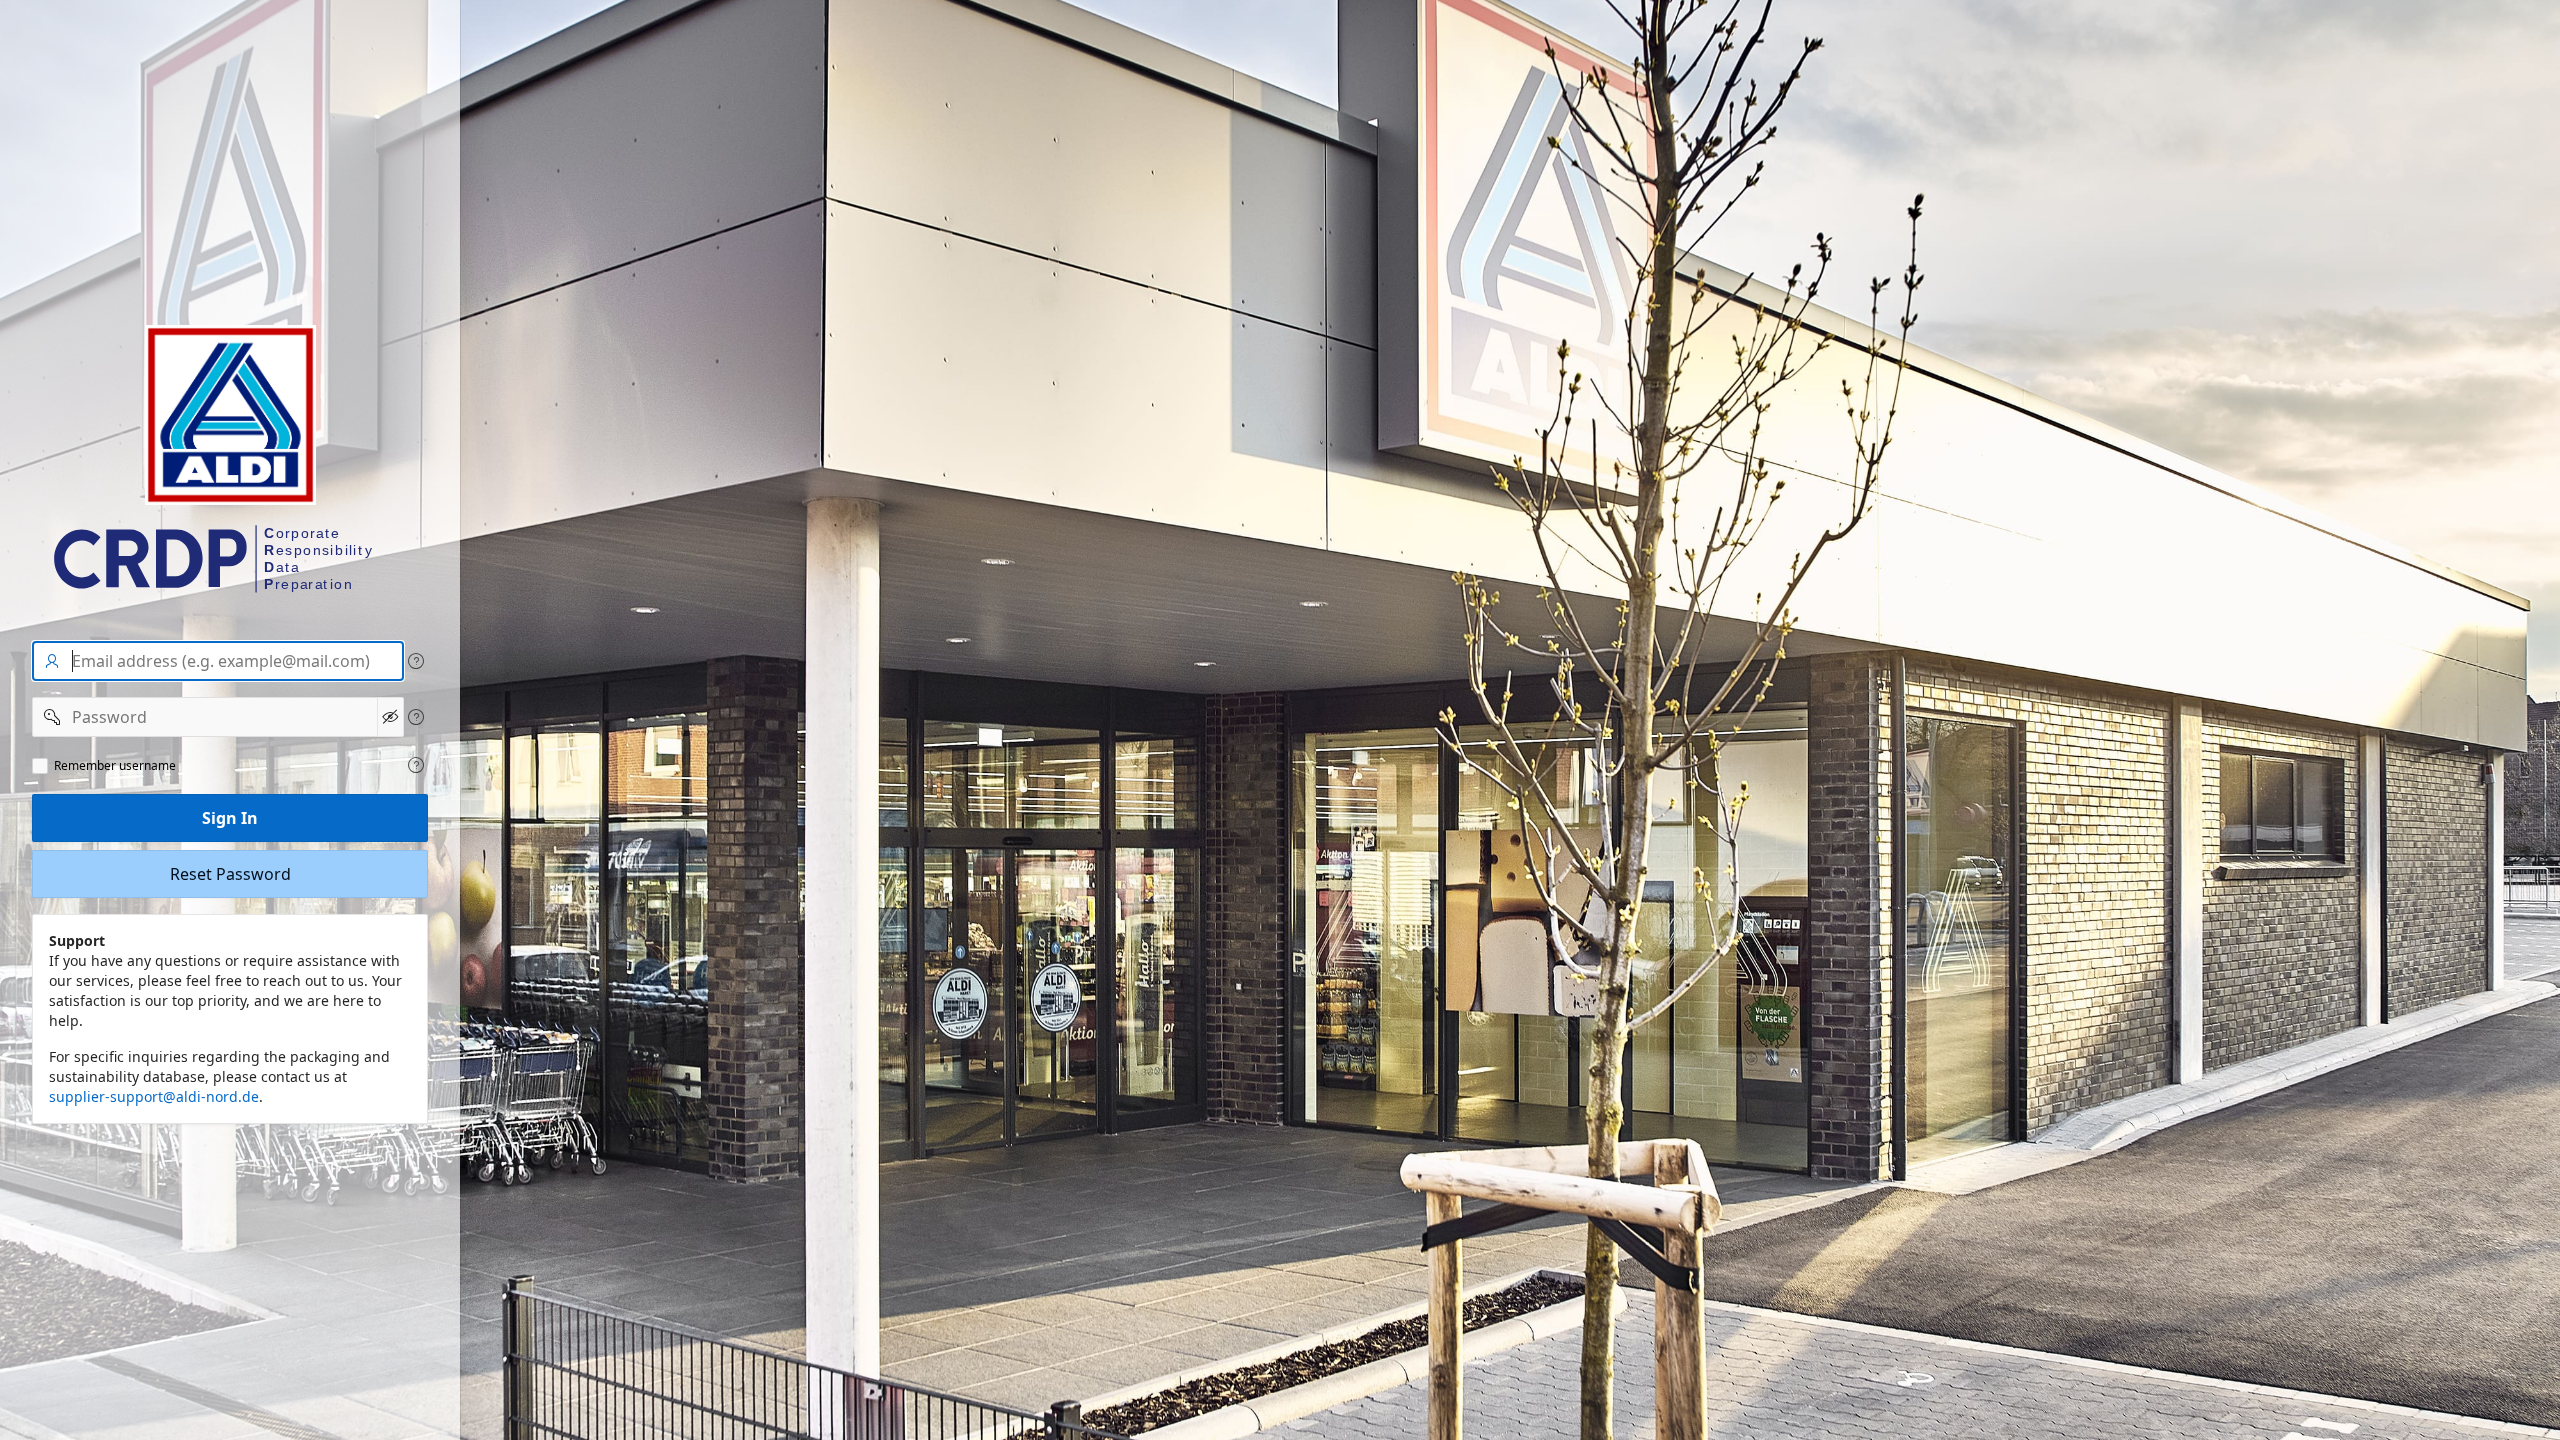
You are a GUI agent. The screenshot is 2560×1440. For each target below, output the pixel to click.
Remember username (115, 766)
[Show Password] (390, 717)
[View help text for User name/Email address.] (416, 661)
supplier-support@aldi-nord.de (154, 1096)
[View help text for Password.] (416, 717)
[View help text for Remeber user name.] (416, 765)
